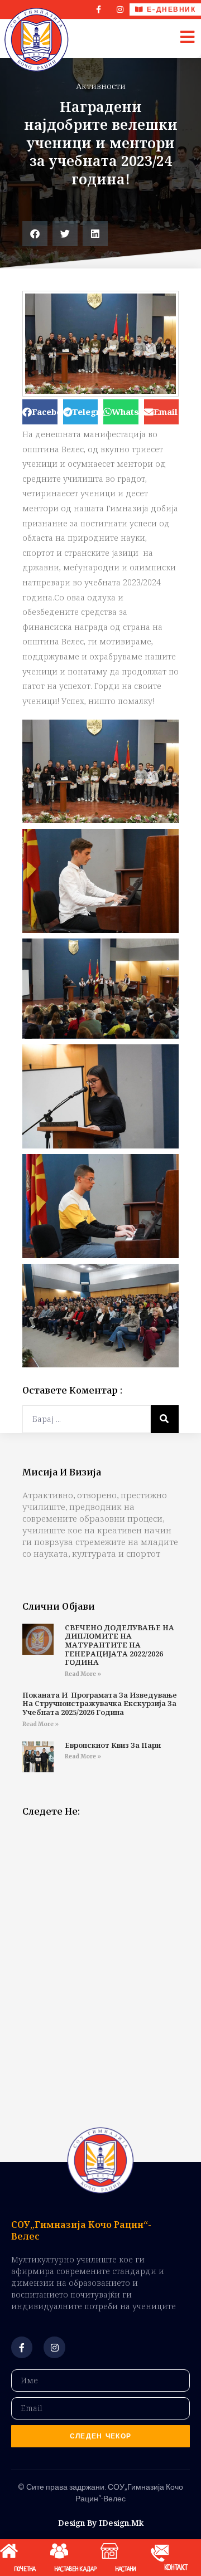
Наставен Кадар (76, 2569)
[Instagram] (120, 9)
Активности (101, 86)
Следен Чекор (101, 2436)
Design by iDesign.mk (101, 2523)
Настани (126, 2569)
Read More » (83, 1674)
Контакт (176, 2568)
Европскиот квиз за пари (113, 1745)
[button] (35, 234)
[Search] (165, 1419)
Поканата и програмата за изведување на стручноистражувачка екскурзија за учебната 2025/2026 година (100, 1704)
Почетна (25, 2569)
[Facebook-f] (22, 2347)
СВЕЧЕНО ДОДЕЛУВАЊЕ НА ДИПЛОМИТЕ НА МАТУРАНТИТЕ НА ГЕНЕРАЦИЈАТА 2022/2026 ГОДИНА (119, 1645)
